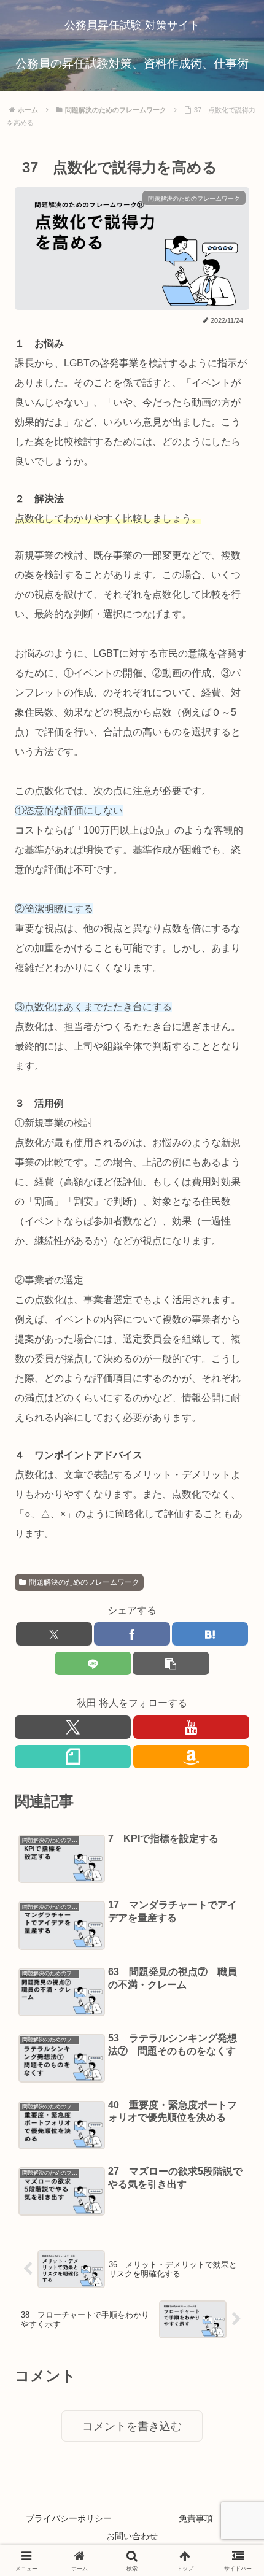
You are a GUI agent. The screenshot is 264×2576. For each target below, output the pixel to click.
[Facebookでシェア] (132, 1634)
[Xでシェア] (54, 1634)
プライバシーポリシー (69, 2518)
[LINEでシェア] (93, 1663)
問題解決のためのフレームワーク (84, 1582)
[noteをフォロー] (73, 1757)
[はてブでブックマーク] (210, 1634)
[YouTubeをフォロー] (191, 1727)
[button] (171, 1663)
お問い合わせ (132, 2536)
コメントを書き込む (132, 2426)
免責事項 (196, 2518)
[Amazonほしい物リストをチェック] (191, 1757)
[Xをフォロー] (73, 1727)
